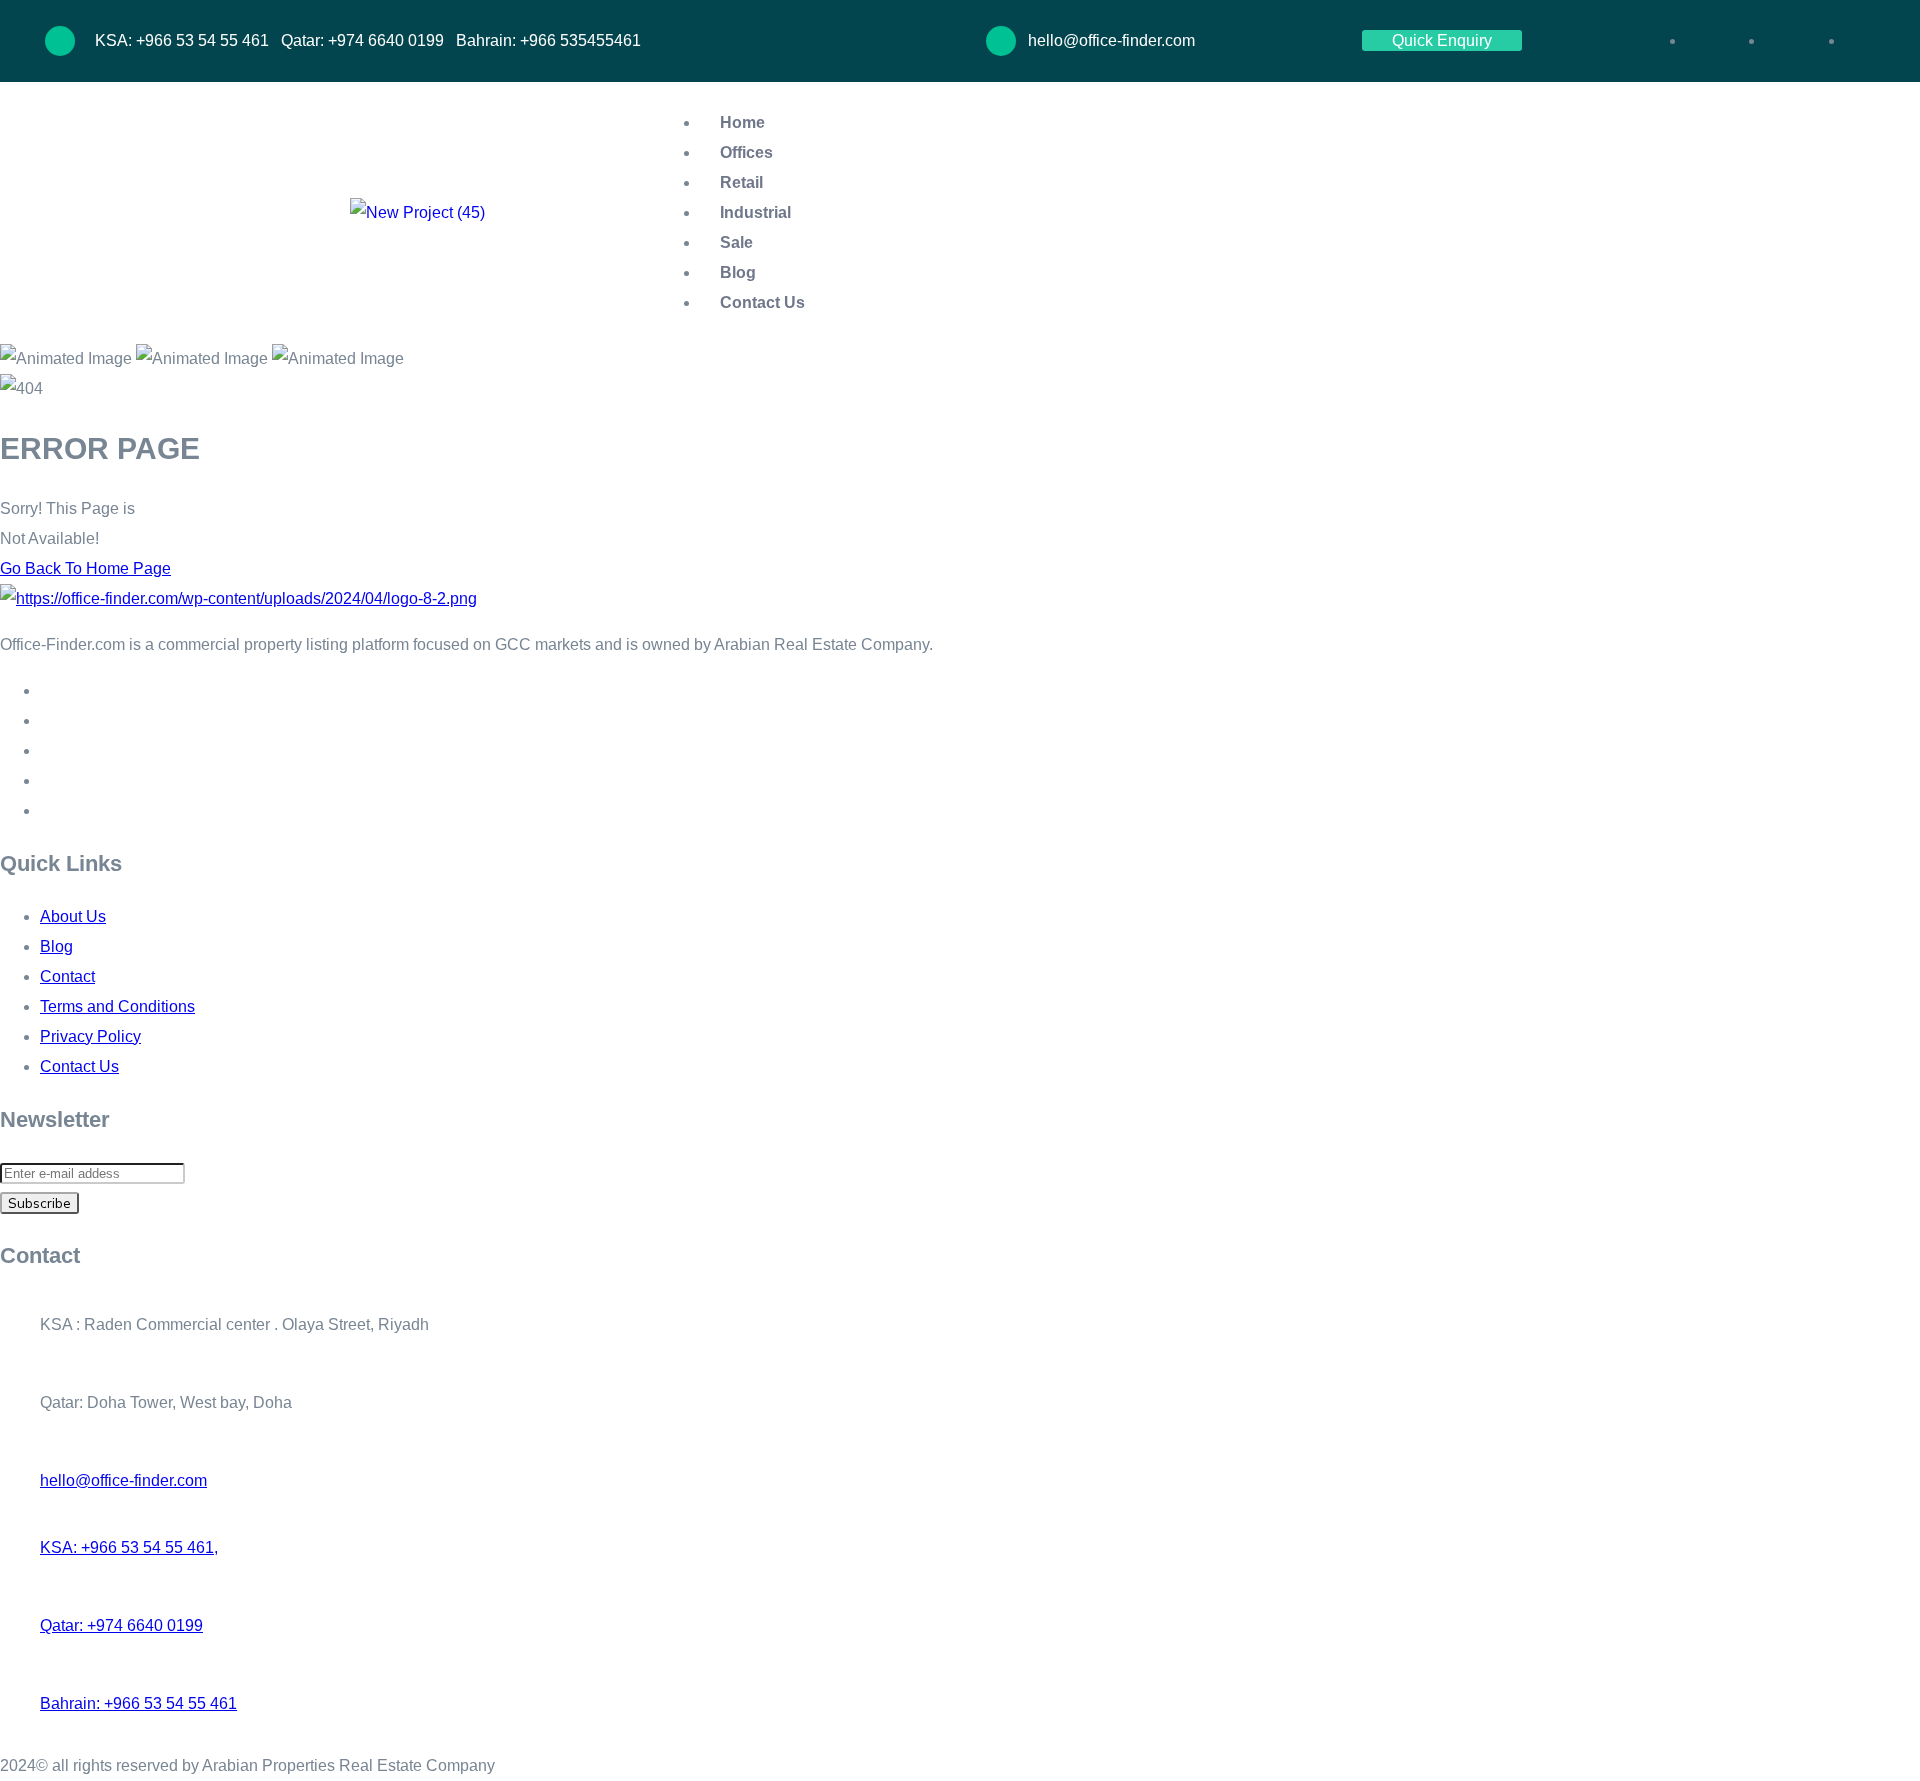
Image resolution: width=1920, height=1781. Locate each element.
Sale (736, 242)
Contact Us (762, 302)
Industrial (755, 212)
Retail (741, 182)
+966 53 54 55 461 (204, 40)
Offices (746, 152)
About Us (73, 916)
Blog (738, 272)
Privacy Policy (90, 1036)
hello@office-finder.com (123, 1480)
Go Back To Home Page (85, 568)
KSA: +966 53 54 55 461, (129, 1547)
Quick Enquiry (1442, 40)
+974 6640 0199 (386, 40)
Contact (67, 976)
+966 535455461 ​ (582, 40)
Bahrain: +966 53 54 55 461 (138, 1703)
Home (742, 122)
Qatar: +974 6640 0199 (121, 1625)
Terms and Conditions (117, 1006)
